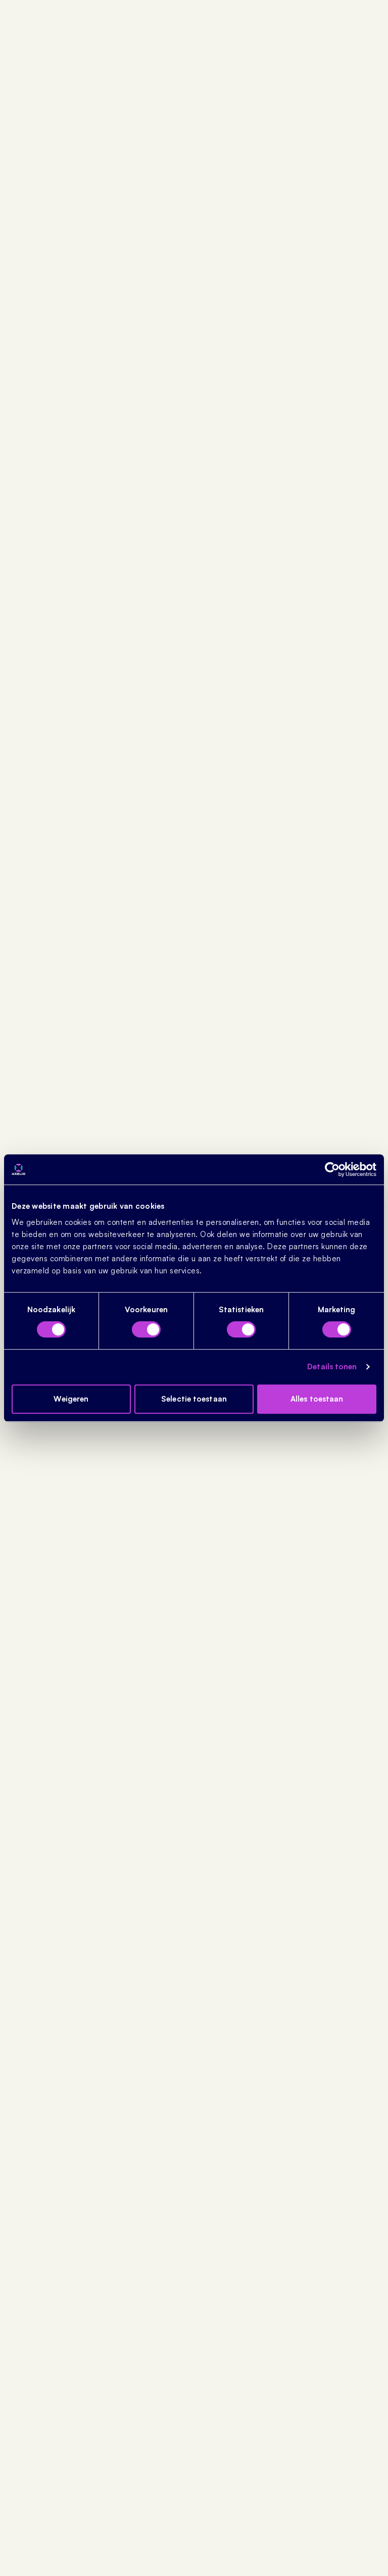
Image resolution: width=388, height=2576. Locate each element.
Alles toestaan (317, 1399)
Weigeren (71, 1399)
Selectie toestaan (194, 1399)
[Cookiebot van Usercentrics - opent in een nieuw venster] (332, 1169)
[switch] (146, 1329)
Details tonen (332, 1366)
